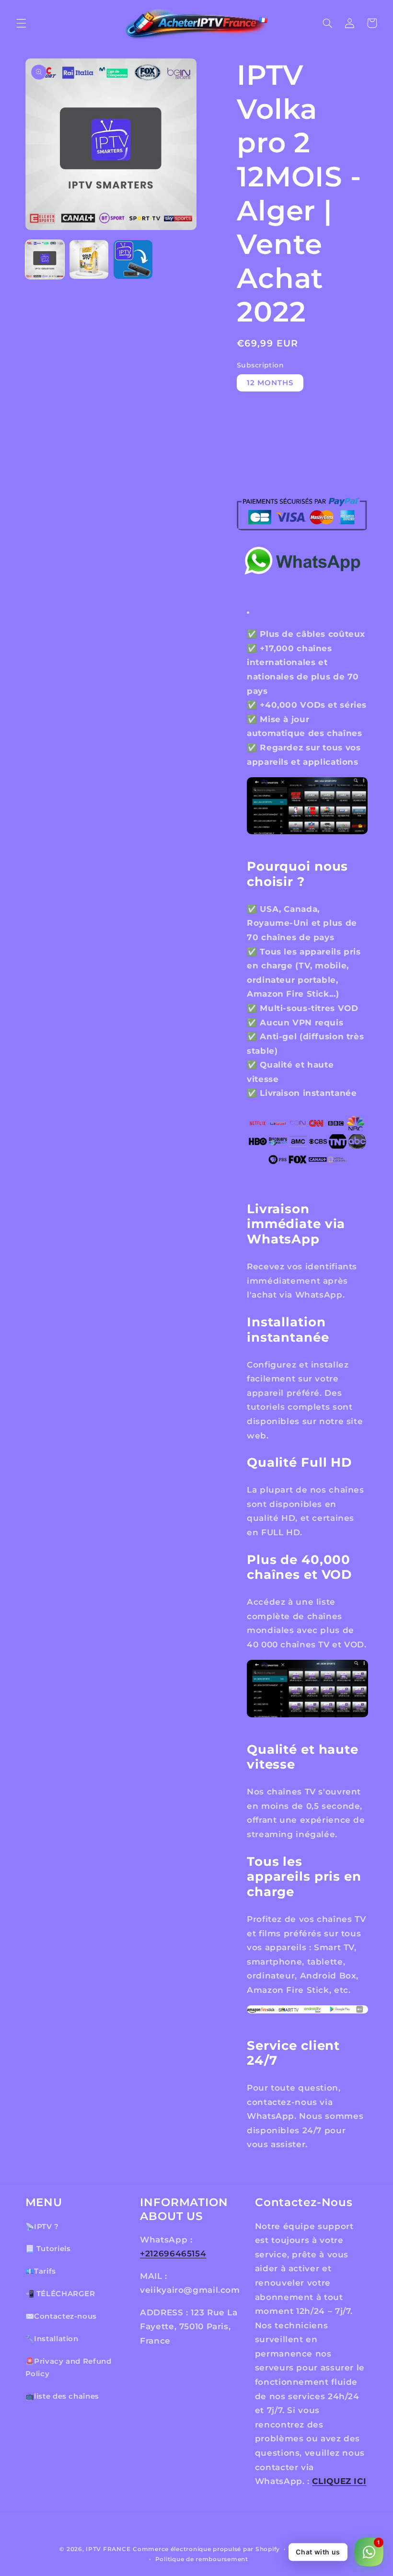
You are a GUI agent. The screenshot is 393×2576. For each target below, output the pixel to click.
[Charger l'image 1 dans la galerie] (45, 260)
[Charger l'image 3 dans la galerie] (133, 260)
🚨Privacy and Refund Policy (69, 2368)
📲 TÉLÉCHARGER (60, 2294)
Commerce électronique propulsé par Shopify (206, 2549)
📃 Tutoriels (48, 2249)
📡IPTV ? (42, 2227)
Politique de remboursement (202, 2559)
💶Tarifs (41, 2271)
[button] (21, 23)
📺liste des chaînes (62, 2396)
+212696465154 (173, 2254)
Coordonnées (312, 2549)
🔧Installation (52, 2339)
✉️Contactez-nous (61, 2316)
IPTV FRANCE (108, 2549)
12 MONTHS (270, 383)
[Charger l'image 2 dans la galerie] (89, 260)
